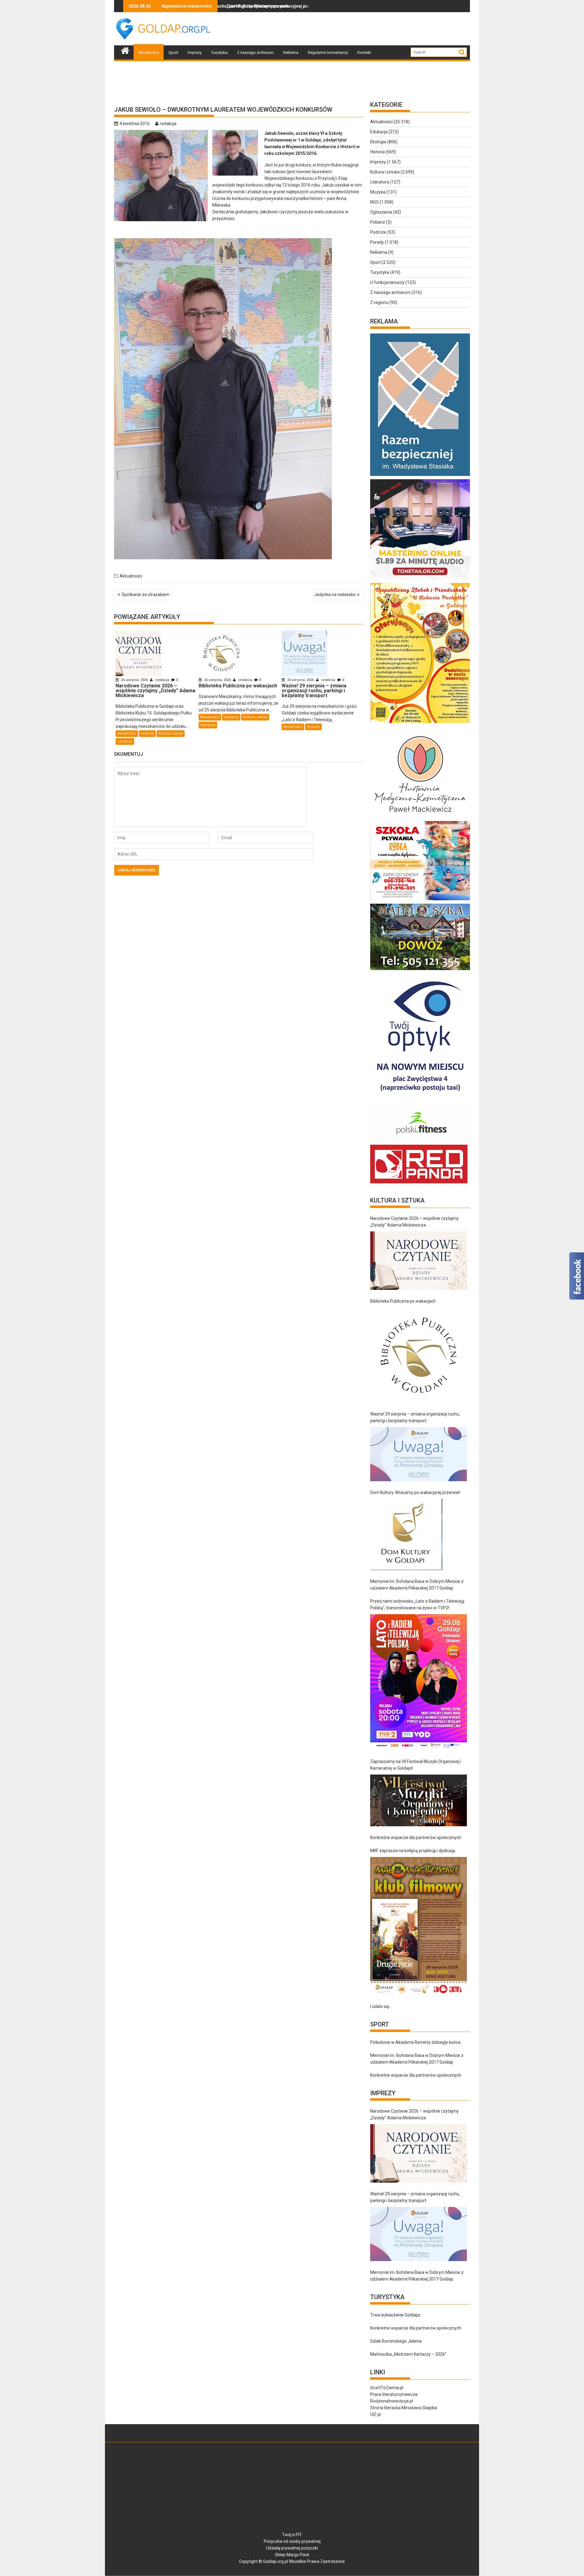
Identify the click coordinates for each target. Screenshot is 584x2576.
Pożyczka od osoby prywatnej (292, 2541)
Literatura (125, 741)
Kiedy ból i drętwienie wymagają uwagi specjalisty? (259, 6)
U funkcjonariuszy (387, 282)
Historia (377, 152)
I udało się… (381, 2006)
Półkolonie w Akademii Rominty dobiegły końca (415, 2042)
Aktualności (149, 52)
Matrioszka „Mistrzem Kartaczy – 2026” (408, 2354)
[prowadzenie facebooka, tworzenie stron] (419, 1183)
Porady (377, 242)
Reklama (291, 52)
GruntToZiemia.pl (387, 2388)
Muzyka (378, 192)
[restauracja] (420, 970)
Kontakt (364, 52)
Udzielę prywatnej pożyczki (292, 2548)
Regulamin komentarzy (328, 52)
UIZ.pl (375, 2414)
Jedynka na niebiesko (335, 595)
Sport (173, 52)
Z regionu (379, 302)
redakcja (168, 124)
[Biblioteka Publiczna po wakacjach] (419, 1355)
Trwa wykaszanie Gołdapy (395, 2315)
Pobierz (378, 222)
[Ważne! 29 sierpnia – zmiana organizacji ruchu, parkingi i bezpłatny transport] (419, 1454)
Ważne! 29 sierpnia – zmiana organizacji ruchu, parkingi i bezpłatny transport (415, 1417)
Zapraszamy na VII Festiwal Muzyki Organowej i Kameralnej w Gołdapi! (416, 1765)
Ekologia (378, 142)
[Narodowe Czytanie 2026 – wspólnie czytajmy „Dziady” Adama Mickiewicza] (419, 1261)
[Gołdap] (125, 50)
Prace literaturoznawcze (394, 2394)
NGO (374, 202)
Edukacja (231, 717)
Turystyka (219, 52)
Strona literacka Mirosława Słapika (403, 2408)
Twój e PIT (292, 2535)
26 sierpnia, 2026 (134, 680)
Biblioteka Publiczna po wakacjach (403, 1301)
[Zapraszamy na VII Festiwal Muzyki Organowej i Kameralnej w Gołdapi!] (419, 1801)
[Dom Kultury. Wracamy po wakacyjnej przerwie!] (406, 1534)
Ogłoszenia (381, 212)
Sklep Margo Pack (292, 2555)
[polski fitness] (420, 1141)
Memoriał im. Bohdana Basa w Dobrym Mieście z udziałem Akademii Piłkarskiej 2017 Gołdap (417, 1585)
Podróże (378, 232)
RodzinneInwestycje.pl (392, 2401)
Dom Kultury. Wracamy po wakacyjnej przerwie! (415, 1492)
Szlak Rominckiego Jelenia (396, 2341)
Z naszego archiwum (255, 52)
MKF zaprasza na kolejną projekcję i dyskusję (413, 1851)
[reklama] (420, 723)
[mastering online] (420, 580)
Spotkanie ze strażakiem (146, 595)
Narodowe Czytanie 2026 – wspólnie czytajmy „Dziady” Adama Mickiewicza (414, 1222)
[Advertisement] (359, 29)
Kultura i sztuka (171, 733)
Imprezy (195, 52)
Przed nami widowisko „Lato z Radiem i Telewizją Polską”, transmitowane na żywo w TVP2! (417, 1604)
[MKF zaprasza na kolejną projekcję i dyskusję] (419, 1926)
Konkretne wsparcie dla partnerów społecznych (416, 1838)
